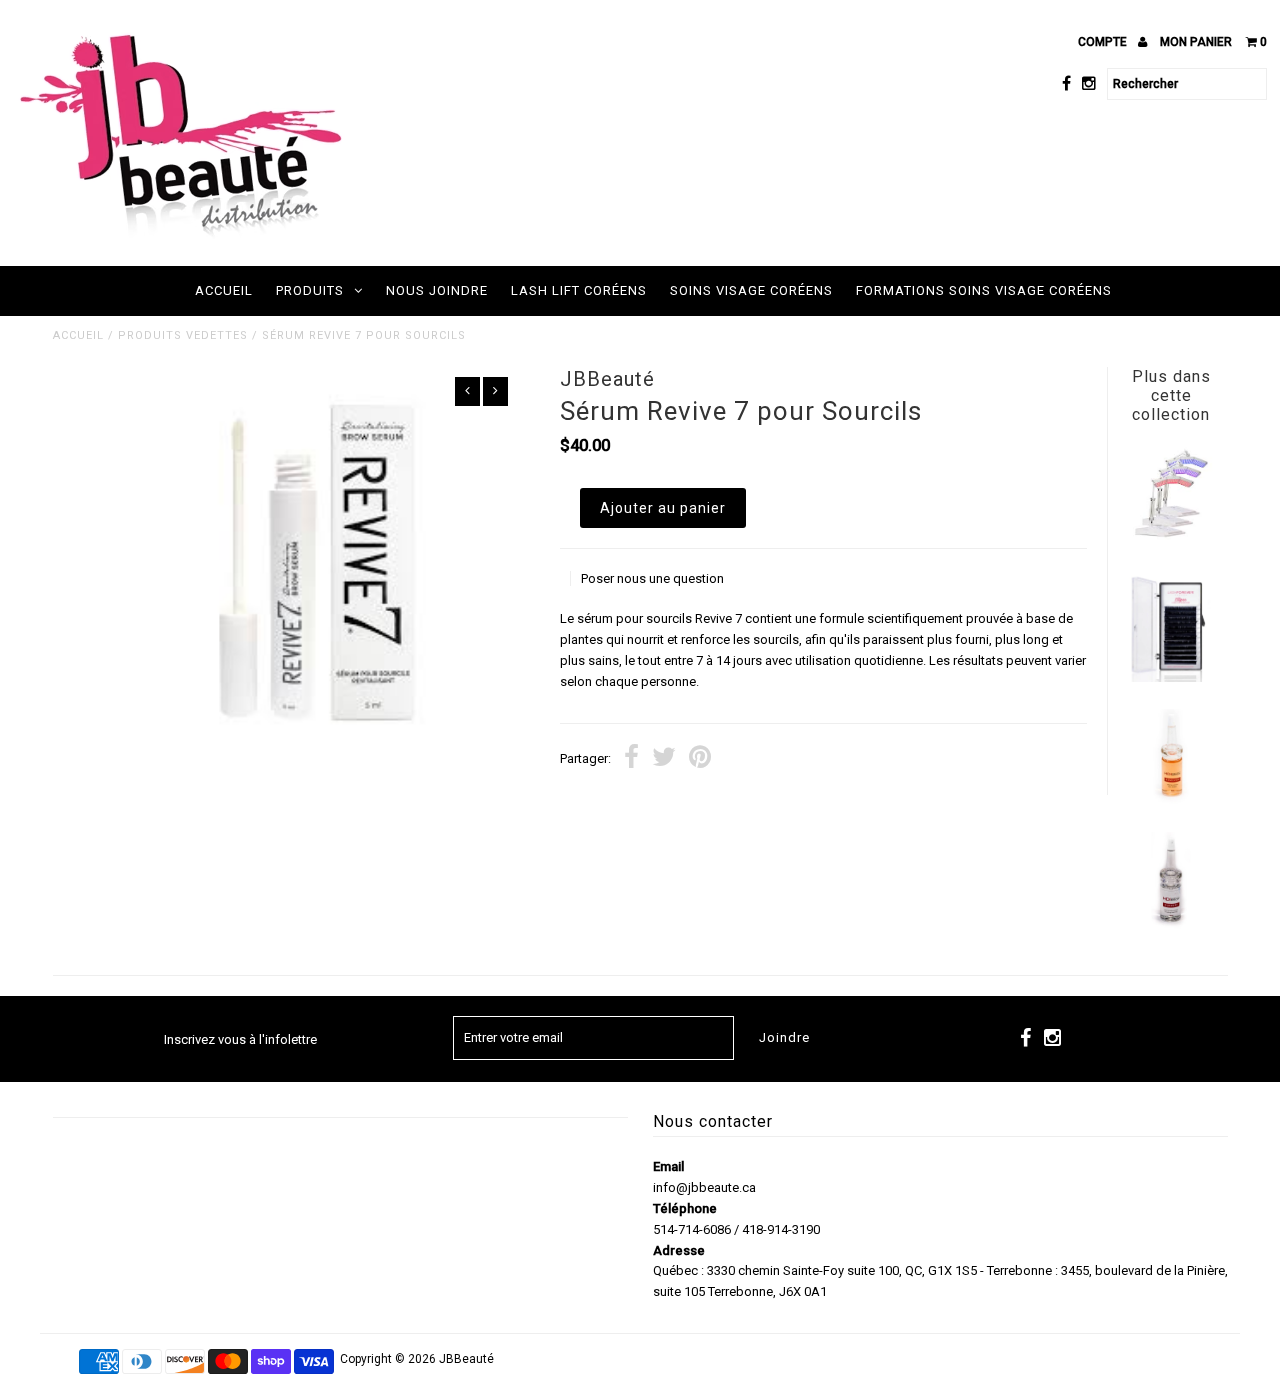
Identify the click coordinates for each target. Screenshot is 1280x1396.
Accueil (224, 290)
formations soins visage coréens (984, 290)
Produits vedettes (183, 335)
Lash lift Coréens (579, 290)
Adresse (679, 1250)
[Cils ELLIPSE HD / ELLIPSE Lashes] (1171, 677)
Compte (1104, 42)
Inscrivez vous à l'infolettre (240, 1039)
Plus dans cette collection (1171, 395)
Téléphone (685, 1208)
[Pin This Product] (700, 759)
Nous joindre (437, 290)
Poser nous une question (652, 578)
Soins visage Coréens (751, 290)
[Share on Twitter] (664, 759)
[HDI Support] (1171, 924)
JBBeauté (466, 1359)
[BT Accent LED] (1171, 535)
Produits (310, 290)
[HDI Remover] (1171, 801)
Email (668, 1166)
